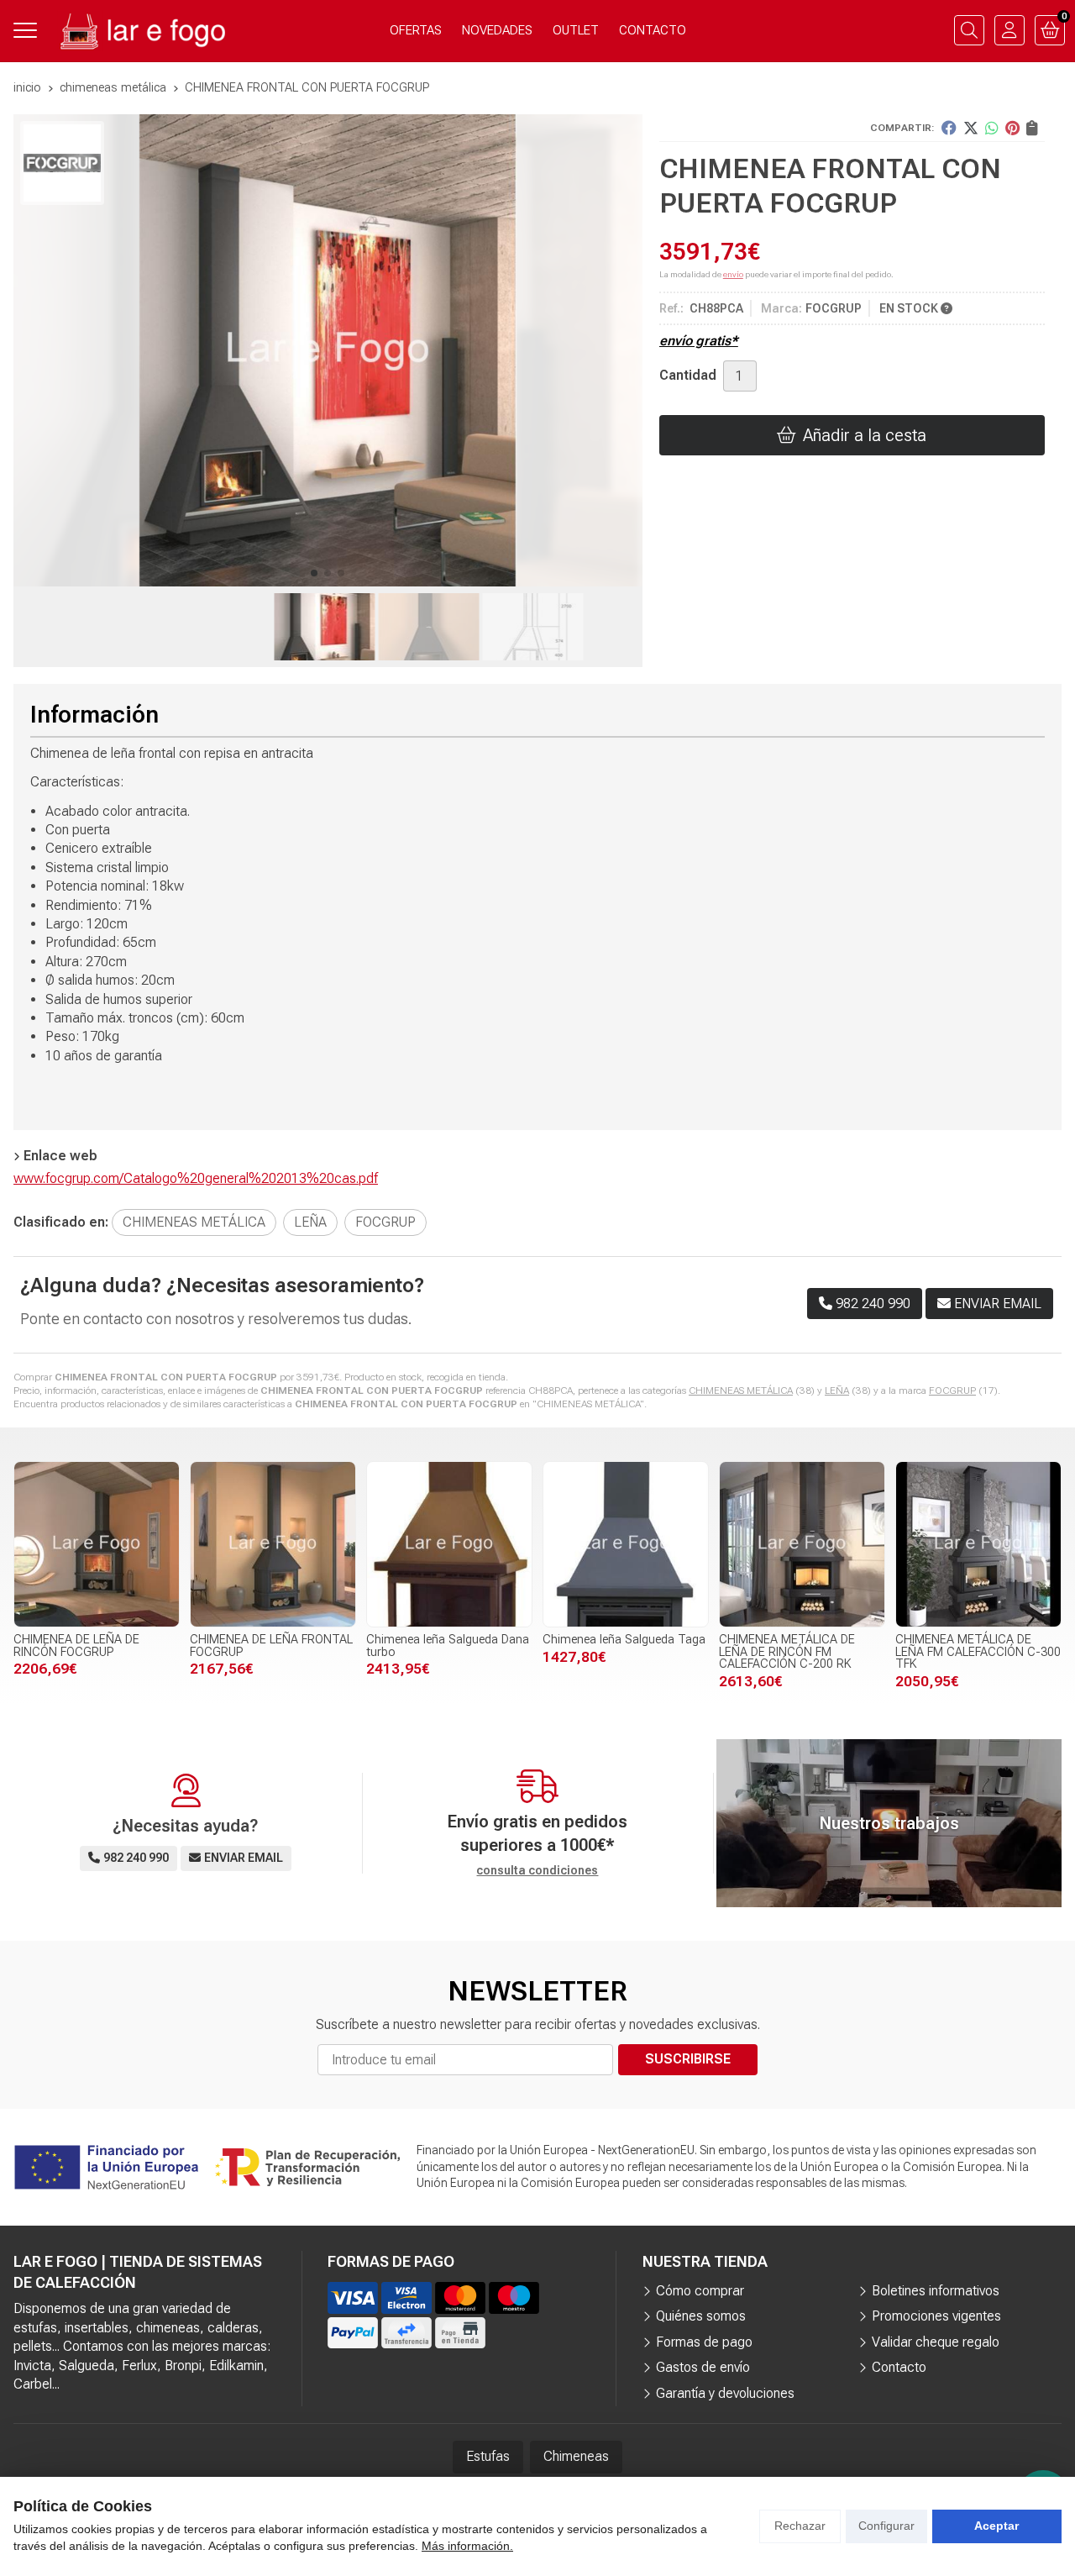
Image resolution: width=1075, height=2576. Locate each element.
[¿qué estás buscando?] (969, 30)
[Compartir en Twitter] (971, 128)
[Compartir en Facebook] (949, 128)
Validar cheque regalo (936, 2342)
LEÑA (837, 1391)
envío (733, 274)
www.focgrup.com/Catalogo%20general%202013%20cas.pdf (196, 1178)
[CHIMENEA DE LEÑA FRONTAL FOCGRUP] (273, 1544)
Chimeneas (576, 2456)
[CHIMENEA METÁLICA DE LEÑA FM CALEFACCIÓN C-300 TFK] (978, 1544)
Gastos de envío (703, 2367)
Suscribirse (688, 2059)
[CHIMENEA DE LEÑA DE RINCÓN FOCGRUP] (97, 1544)
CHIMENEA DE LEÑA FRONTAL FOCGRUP (271, 1645)
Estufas (488, 2456)
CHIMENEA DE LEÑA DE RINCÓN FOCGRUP (76, 1645)
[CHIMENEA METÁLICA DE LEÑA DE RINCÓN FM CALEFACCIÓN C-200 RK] (802, 1544)
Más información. (467, 2546)
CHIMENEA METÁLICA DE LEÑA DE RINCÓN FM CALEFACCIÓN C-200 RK (787, 1652)
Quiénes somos (701, 2316)
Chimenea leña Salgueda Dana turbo (448, 1645)
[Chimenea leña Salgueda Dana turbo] (449, 1544)
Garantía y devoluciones (725, 2393)
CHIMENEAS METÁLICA (741, 1391)
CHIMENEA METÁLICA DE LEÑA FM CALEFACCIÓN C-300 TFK (978, 1652)
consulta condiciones (537, 1870)
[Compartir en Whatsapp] (992, 128)
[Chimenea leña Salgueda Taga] (626, 1544)
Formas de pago (704, 2342)
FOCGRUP (952, 1391)
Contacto (899, 2367)
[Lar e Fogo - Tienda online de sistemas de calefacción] (141, 31)
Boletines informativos (936, 2291)
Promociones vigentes (936, 2316)
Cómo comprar (700, 2291)
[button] (314, 573)
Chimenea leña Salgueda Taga (624, 1640)
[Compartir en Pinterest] (1012, 128)
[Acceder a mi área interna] (1009, 30)
